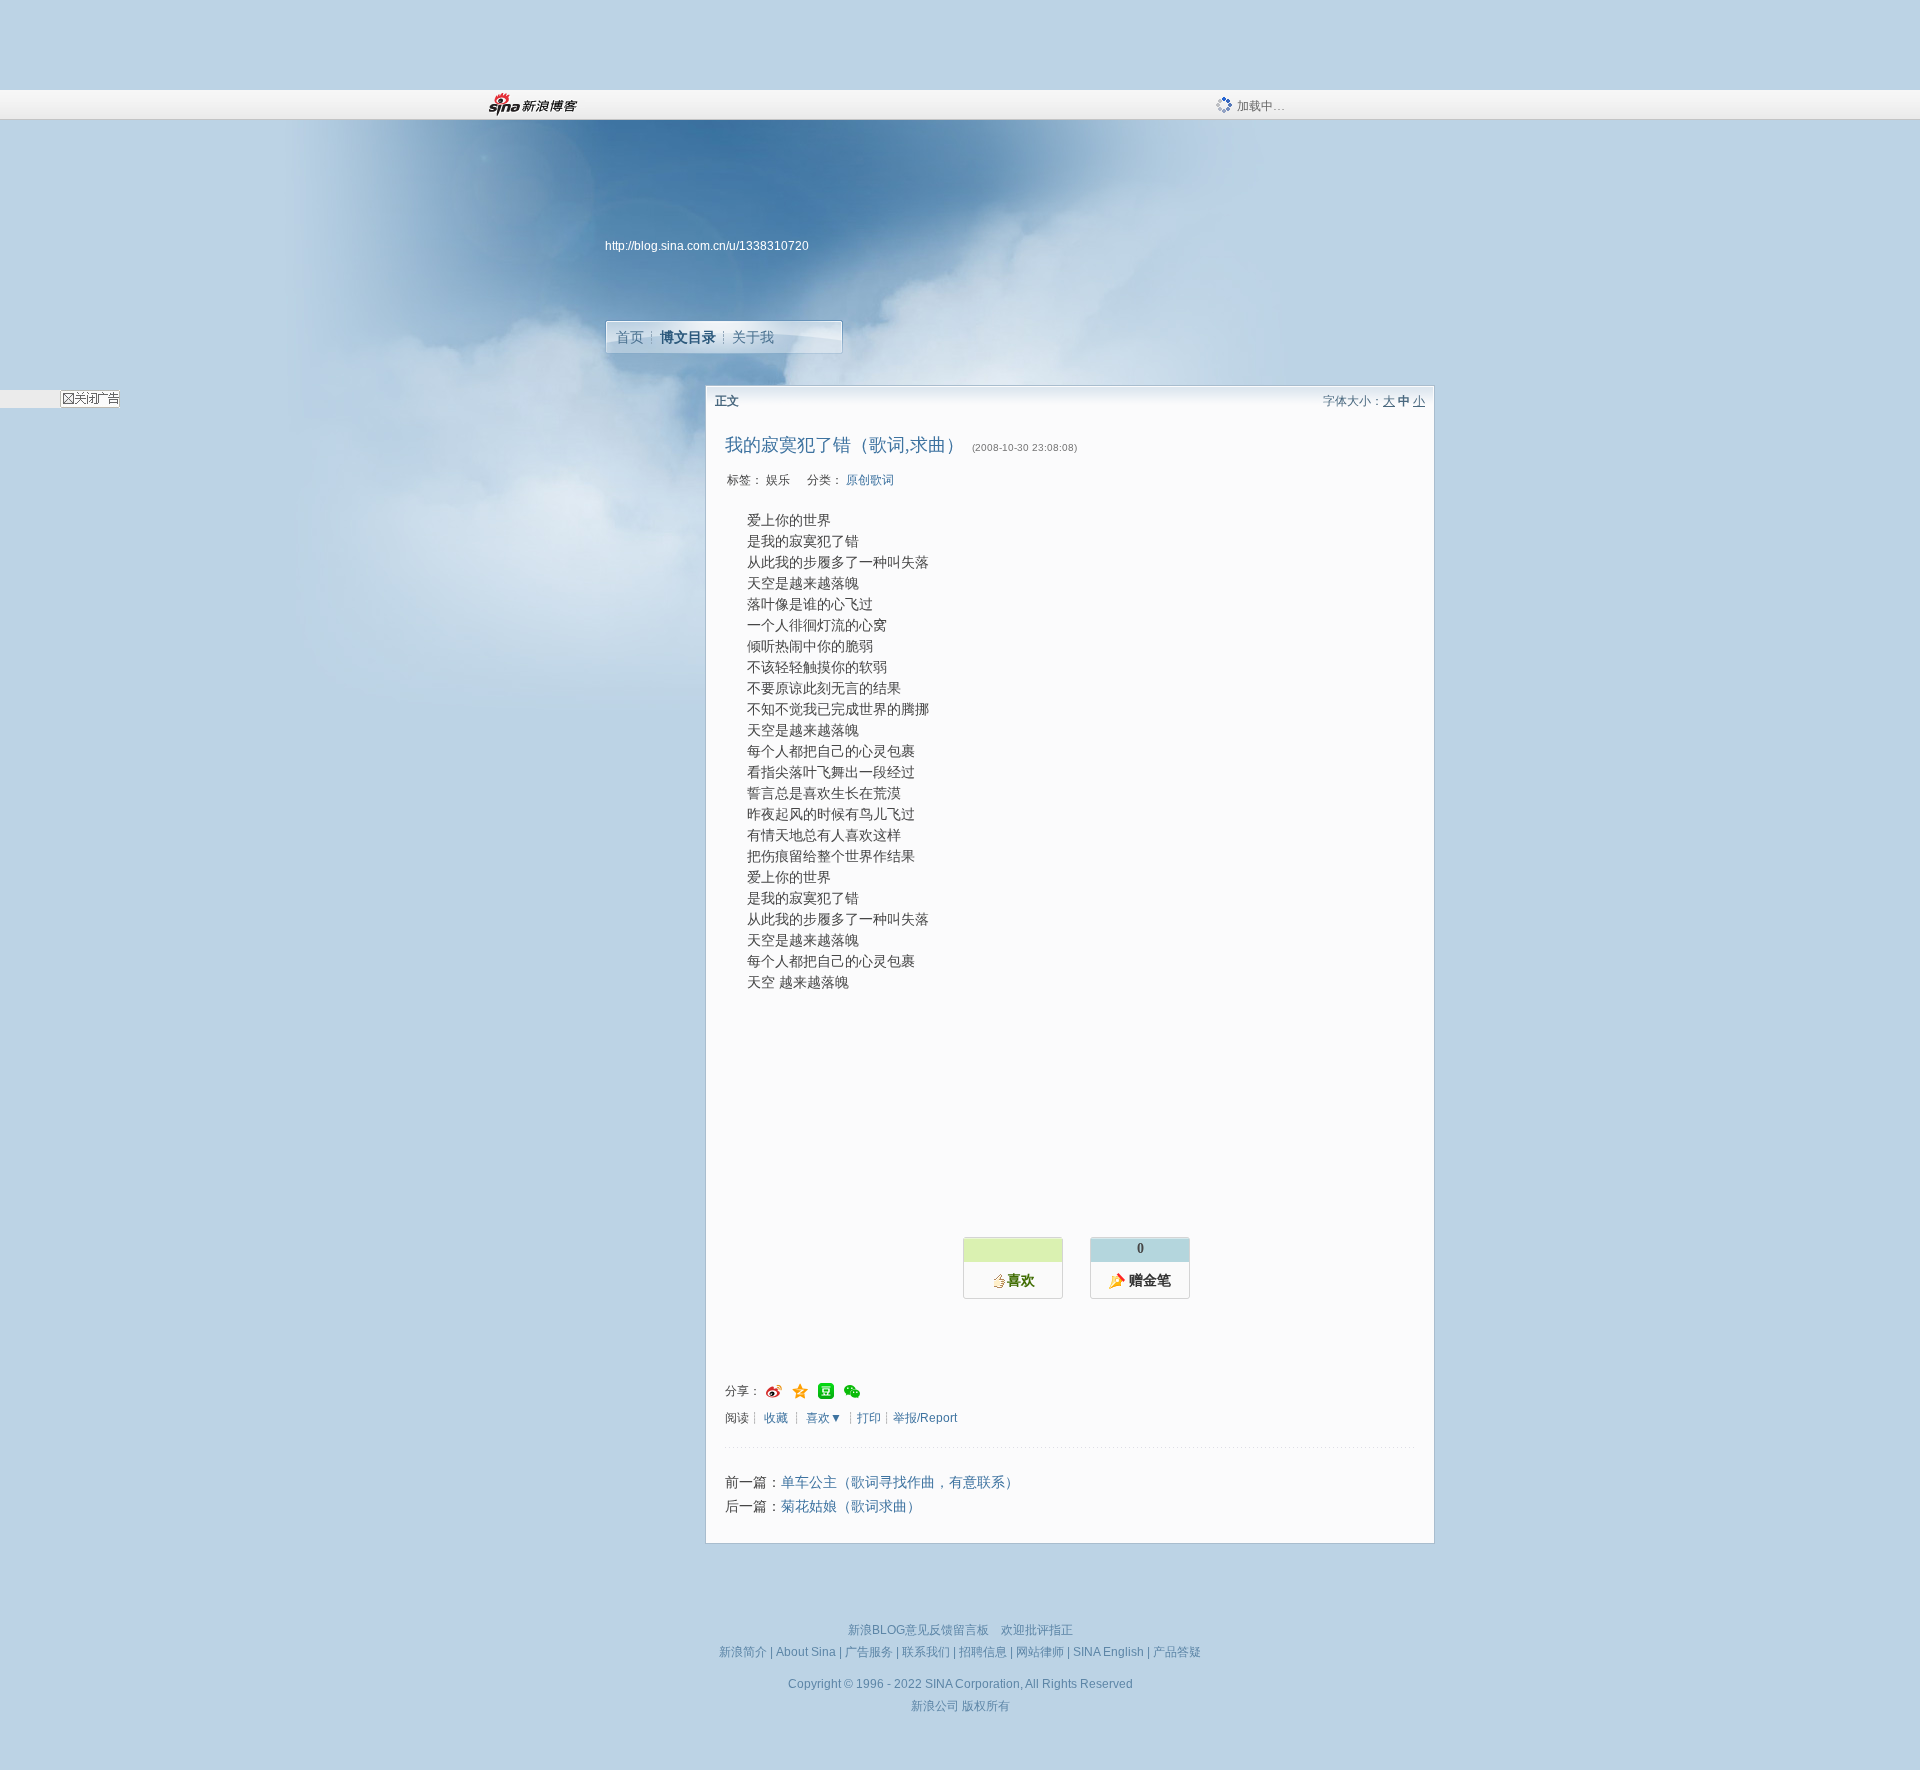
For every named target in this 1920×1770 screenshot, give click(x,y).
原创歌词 (870, 480)
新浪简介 (743, 1652)
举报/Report (925, 1418)
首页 (630, 337)
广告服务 (869, 1652)
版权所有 (986, 1706)
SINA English (1108, 1652)
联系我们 (926, 1652)
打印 (869, 1418)
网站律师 (1040, 1652)
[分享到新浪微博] (774, 1391)
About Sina (806, 1652)
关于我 (753, 337)
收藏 (776, 1418)
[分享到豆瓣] (826, 1391)
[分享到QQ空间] (800, 1391)
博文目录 (688, 337)
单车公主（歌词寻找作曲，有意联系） (900, 1482)
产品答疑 (1177, 1652)
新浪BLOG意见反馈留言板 (918, 1630)
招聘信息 (983, 1652)
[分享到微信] (852, 1391)
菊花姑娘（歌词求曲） (851, 1506)
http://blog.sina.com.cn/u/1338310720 (707, 246)
